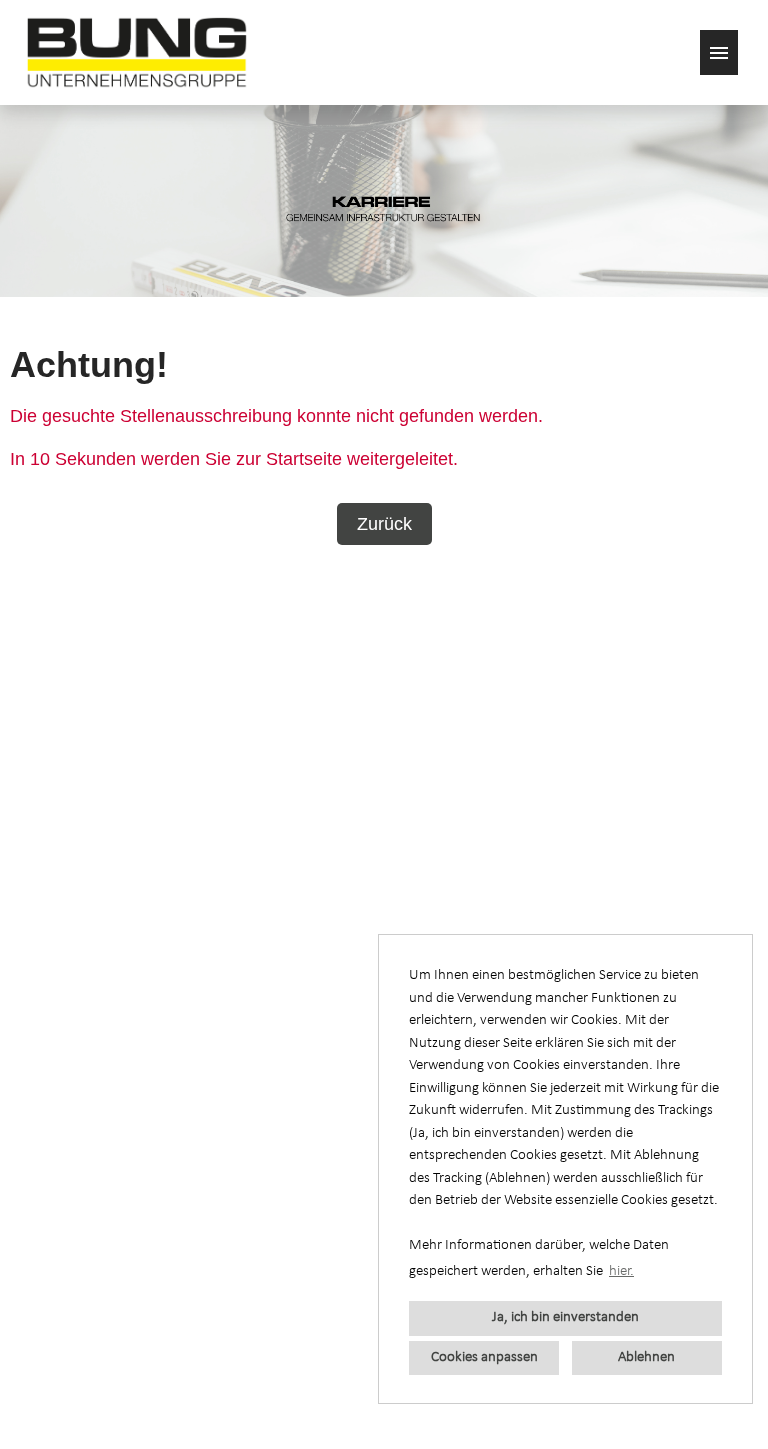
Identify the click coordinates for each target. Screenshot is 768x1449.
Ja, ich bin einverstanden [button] (565, 1317)
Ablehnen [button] (646, 1357)
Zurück (384, 524)
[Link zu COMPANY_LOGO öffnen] (136, 52)
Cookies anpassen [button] (484, 1357)
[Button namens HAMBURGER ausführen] (719, 52)
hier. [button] (621, 1271)
